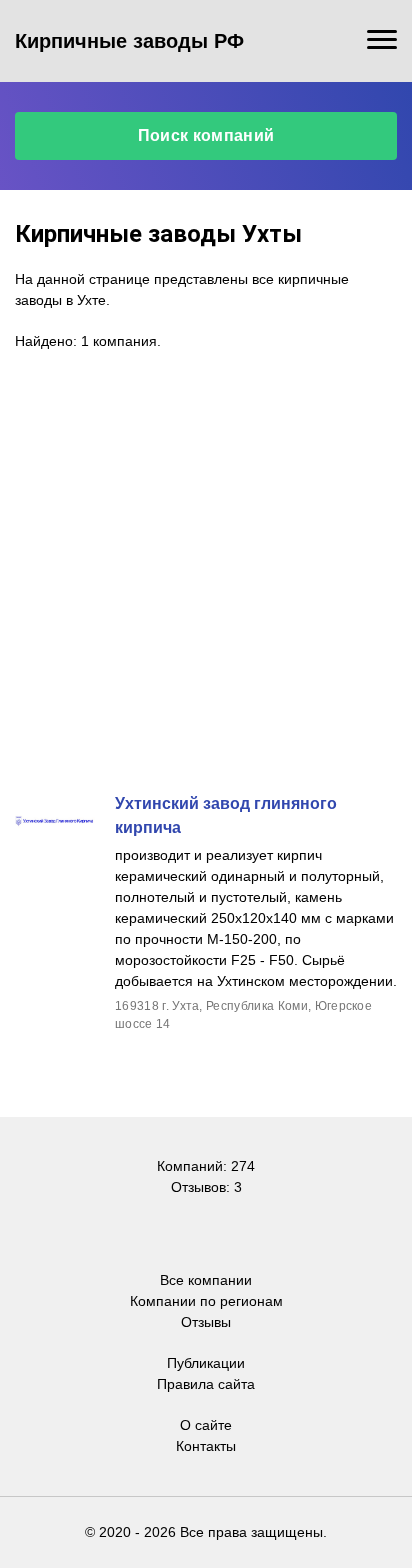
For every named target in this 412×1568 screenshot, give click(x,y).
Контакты (206, 1446)
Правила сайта (206, 1384)
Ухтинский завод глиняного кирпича (226, 815)
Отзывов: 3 (206, 1187)
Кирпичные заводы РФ (129, 41)
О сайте (206, 1425)
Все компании (206, 1280)
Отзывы (206, 1322)
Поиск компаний (206, 135)
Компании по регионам (206, 1301)
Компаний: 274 (206, 1166)
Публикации (206, 1363)
